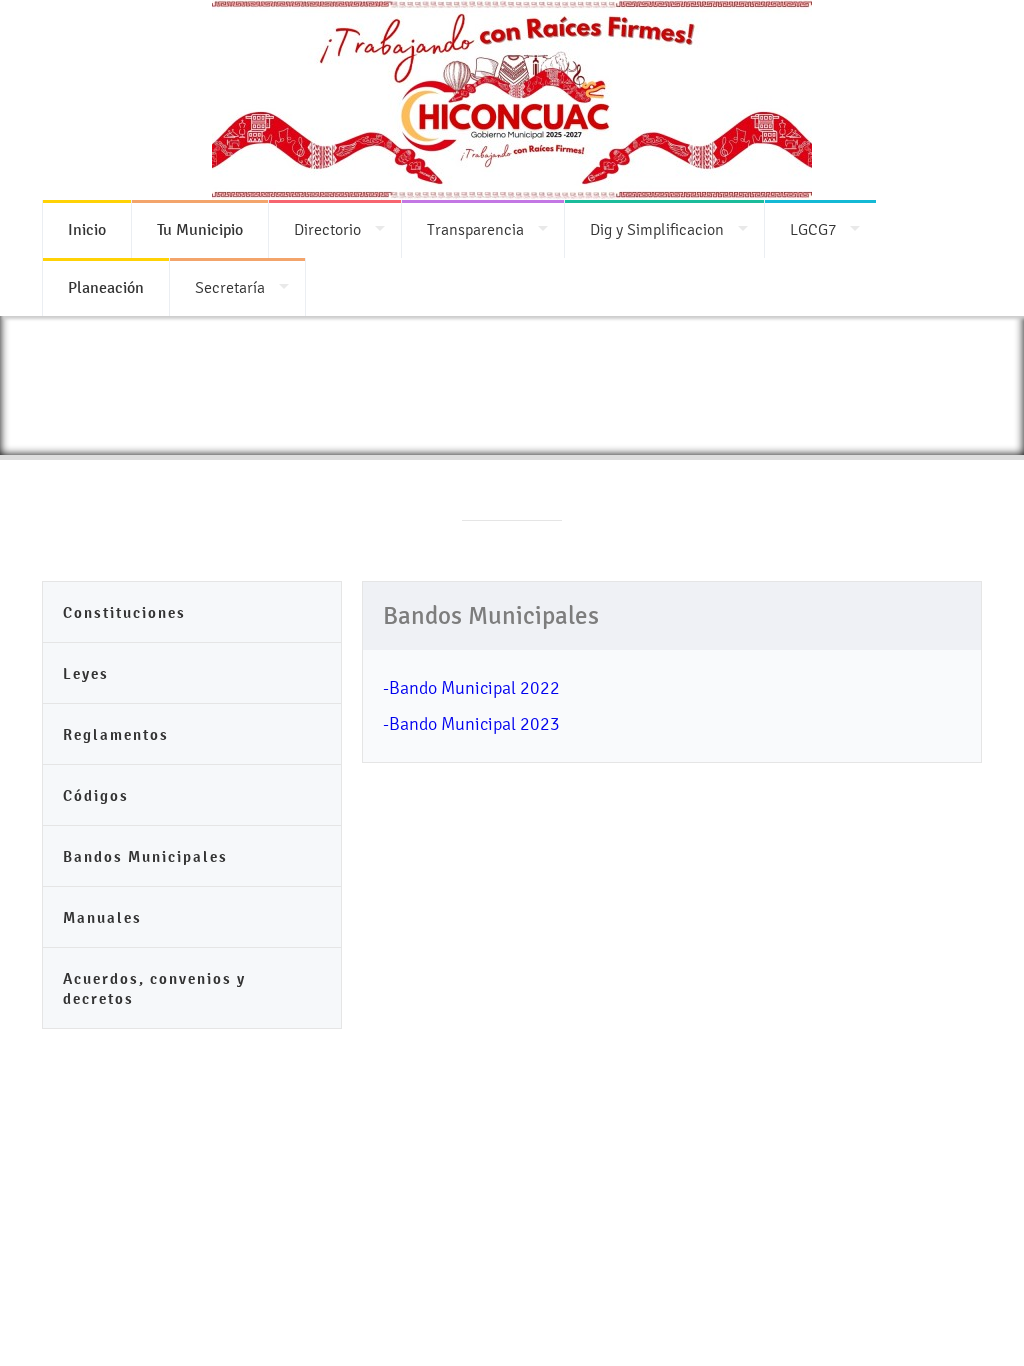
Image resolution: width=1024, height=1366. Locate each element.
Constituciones (124, 612)
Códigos (96, 795)
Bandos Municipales (145, 856)
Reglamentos (116, 734)
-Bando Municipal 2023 (471, 723)
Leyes (86, 673)
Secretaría (230, 287)
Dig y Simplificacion (657, 229)
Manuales (102, 917)
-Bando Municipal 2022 (471, 687)
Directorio (327, 229)
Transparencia (475, 229)
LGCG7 (813, 229)
